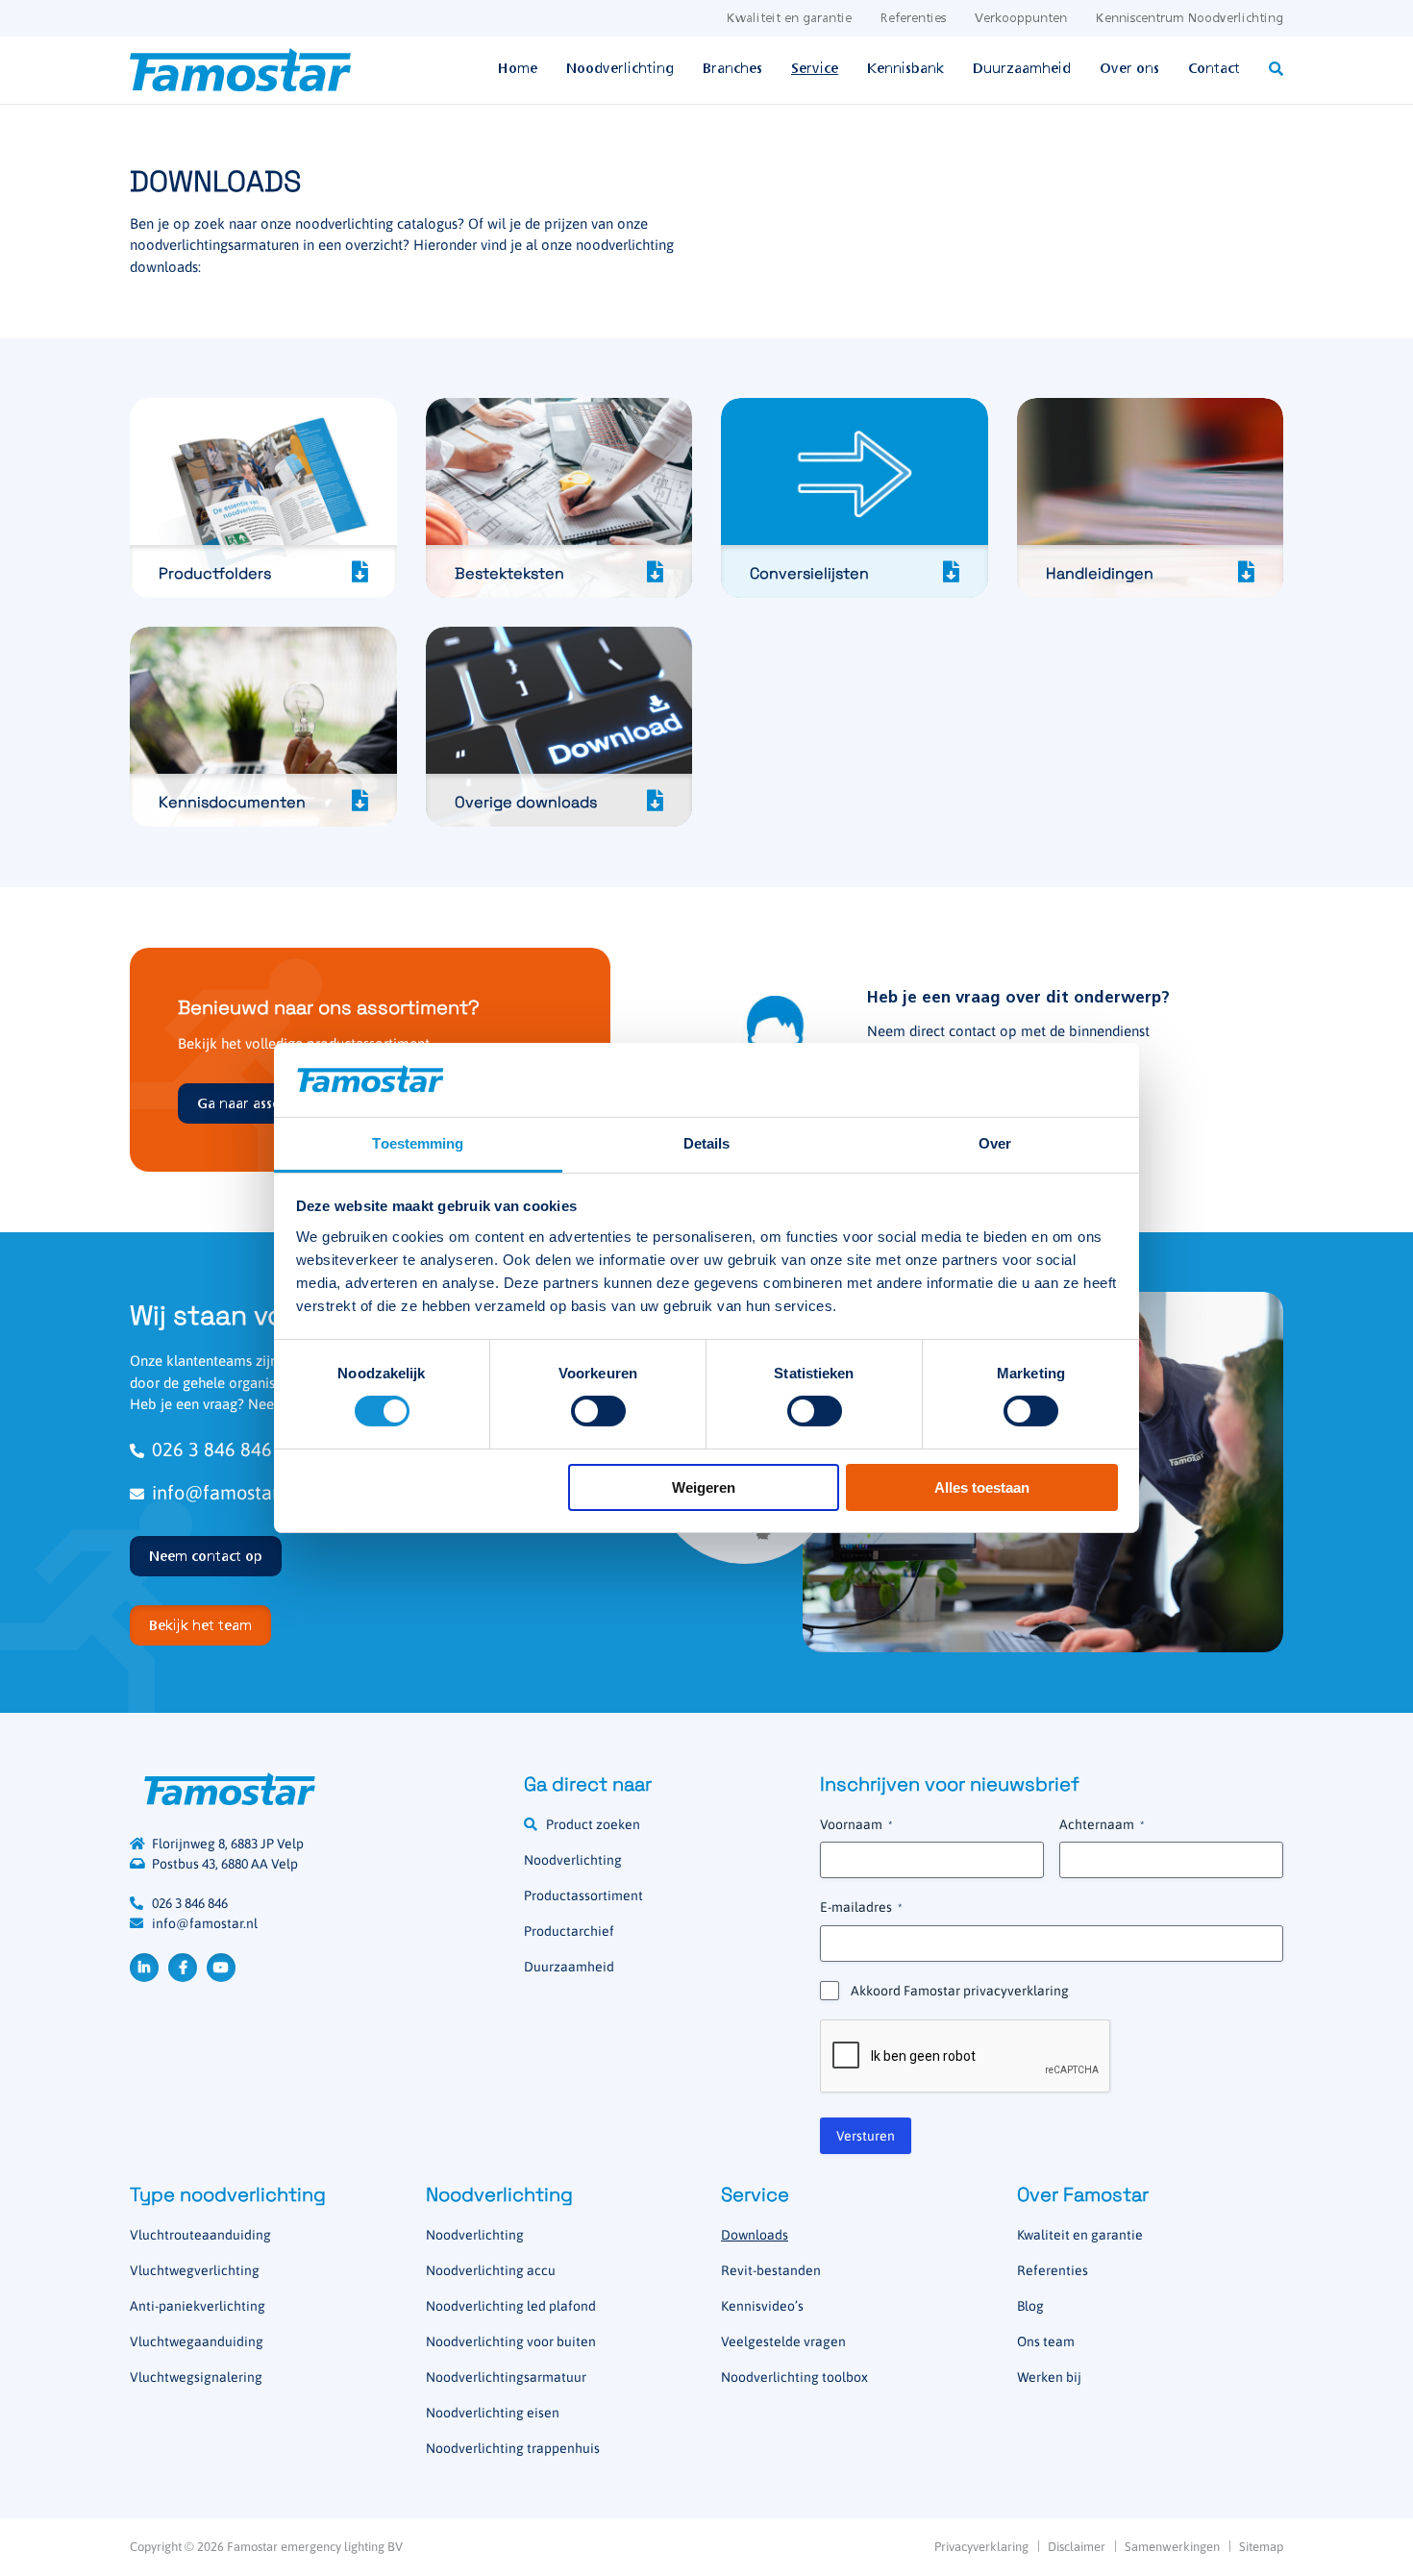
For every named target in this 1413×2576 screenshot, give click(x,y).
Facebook (183, 1968)
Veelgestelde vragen (783, 2341)
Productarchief (569, 1931)
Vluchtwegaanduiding (197, 2341)
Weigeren (704, 1487)
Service (815, 69)
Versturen (866, 2136)
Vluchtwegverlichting (195, 2270)
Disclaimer (1077, 2547)
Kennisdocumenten (263, 727)
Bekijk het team (200, 1626)
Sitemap (1261, 2547)
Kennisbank (905, 69)
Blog (1030, 2306)
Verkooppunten (1021, 19)
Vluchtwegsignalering (196, 2377)
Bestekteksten (559, 498)
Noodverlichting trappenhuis (513, 2448)
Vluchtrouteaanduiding (200, 2235)
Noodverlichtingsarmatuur (506, 2377)
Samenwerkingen (1172, 2547)
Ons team (1046, 2341)
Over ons (1129, 69)
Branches (732, 69)
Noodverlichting (620, 69)
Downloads (755, 2235)
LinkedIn (144, 1968)
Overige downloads (559, 727)
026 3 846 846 (190, 1903)
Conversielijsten (855, 498)
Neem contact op (206, 1557)
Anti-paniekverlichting (198, 2306)
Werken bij (1049, 2377)
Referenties (913, 19)
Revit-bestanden (771, 2270)
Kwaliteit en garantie (789, 19)
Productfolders (263, 498)
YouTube (221, 1968)
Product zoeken (593, 1824)
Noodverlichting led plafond (511, 2306)
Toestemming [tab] (418, 1143)
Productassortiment (583, 1895)
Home (518, 69)
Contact (1214, 69)
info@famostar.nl (205, 1923)
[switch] (598, 1411)
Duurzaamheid (1022, 69)
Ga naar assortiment (264, 1104)
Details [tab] (707, 1143)
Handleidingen (1151, 498)
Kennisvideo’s (762, 2306)
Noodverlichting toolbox (794, 2377)
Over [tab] (995, 1143)
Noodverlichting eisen (493, 2413)
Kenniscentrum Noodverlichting (1190, 19)
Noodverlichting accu (491, 2270)
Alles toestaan (982, 1487)
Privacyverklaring (981, 2547)
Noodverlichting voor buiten (511, 2341)
